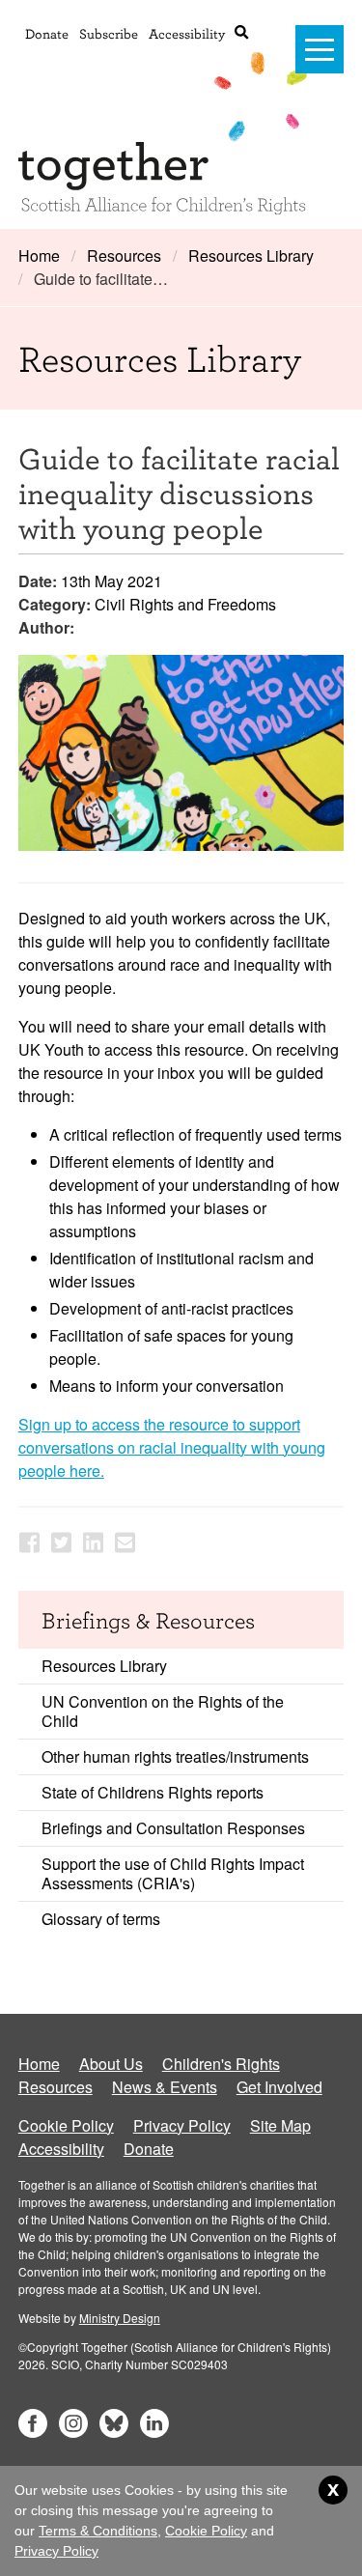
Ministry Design (120, 2318)
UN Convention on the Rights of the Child (163, 1711)
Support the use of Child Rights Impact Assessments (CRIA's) (173, 1873)
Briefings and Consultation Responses (173, 1828)
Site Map (280, 2125)
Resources (124, 255)
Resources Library (251, 255)
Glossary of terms (101, 1919)
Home (39, 255)
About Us (111, 2064)
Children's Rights (221, 2064)
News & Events (165, 2087)
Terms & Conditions (98, 2531)
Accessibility (187, 33)
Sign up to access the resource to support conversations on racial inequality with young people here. (172, 1447)
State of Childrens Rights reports (153, 1792)
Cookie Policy (66, 2125)
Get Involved (279, 2087)
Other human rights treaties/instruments (175, 1756)
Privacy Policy (182, 2125)
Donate (47, 33)
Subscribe (109, 33)
